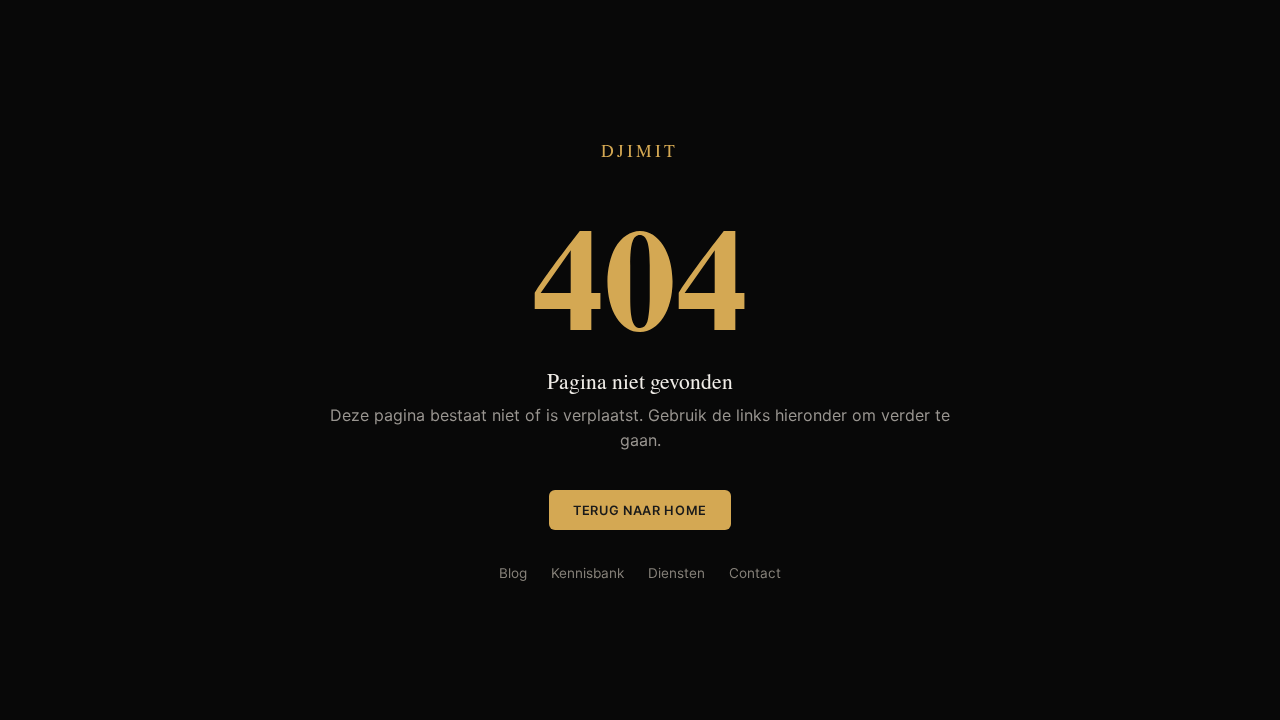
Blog (513, 573)
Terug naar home (640, 510)
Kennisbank (587, 573)
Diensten (676, 573)
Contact (755, 573)
